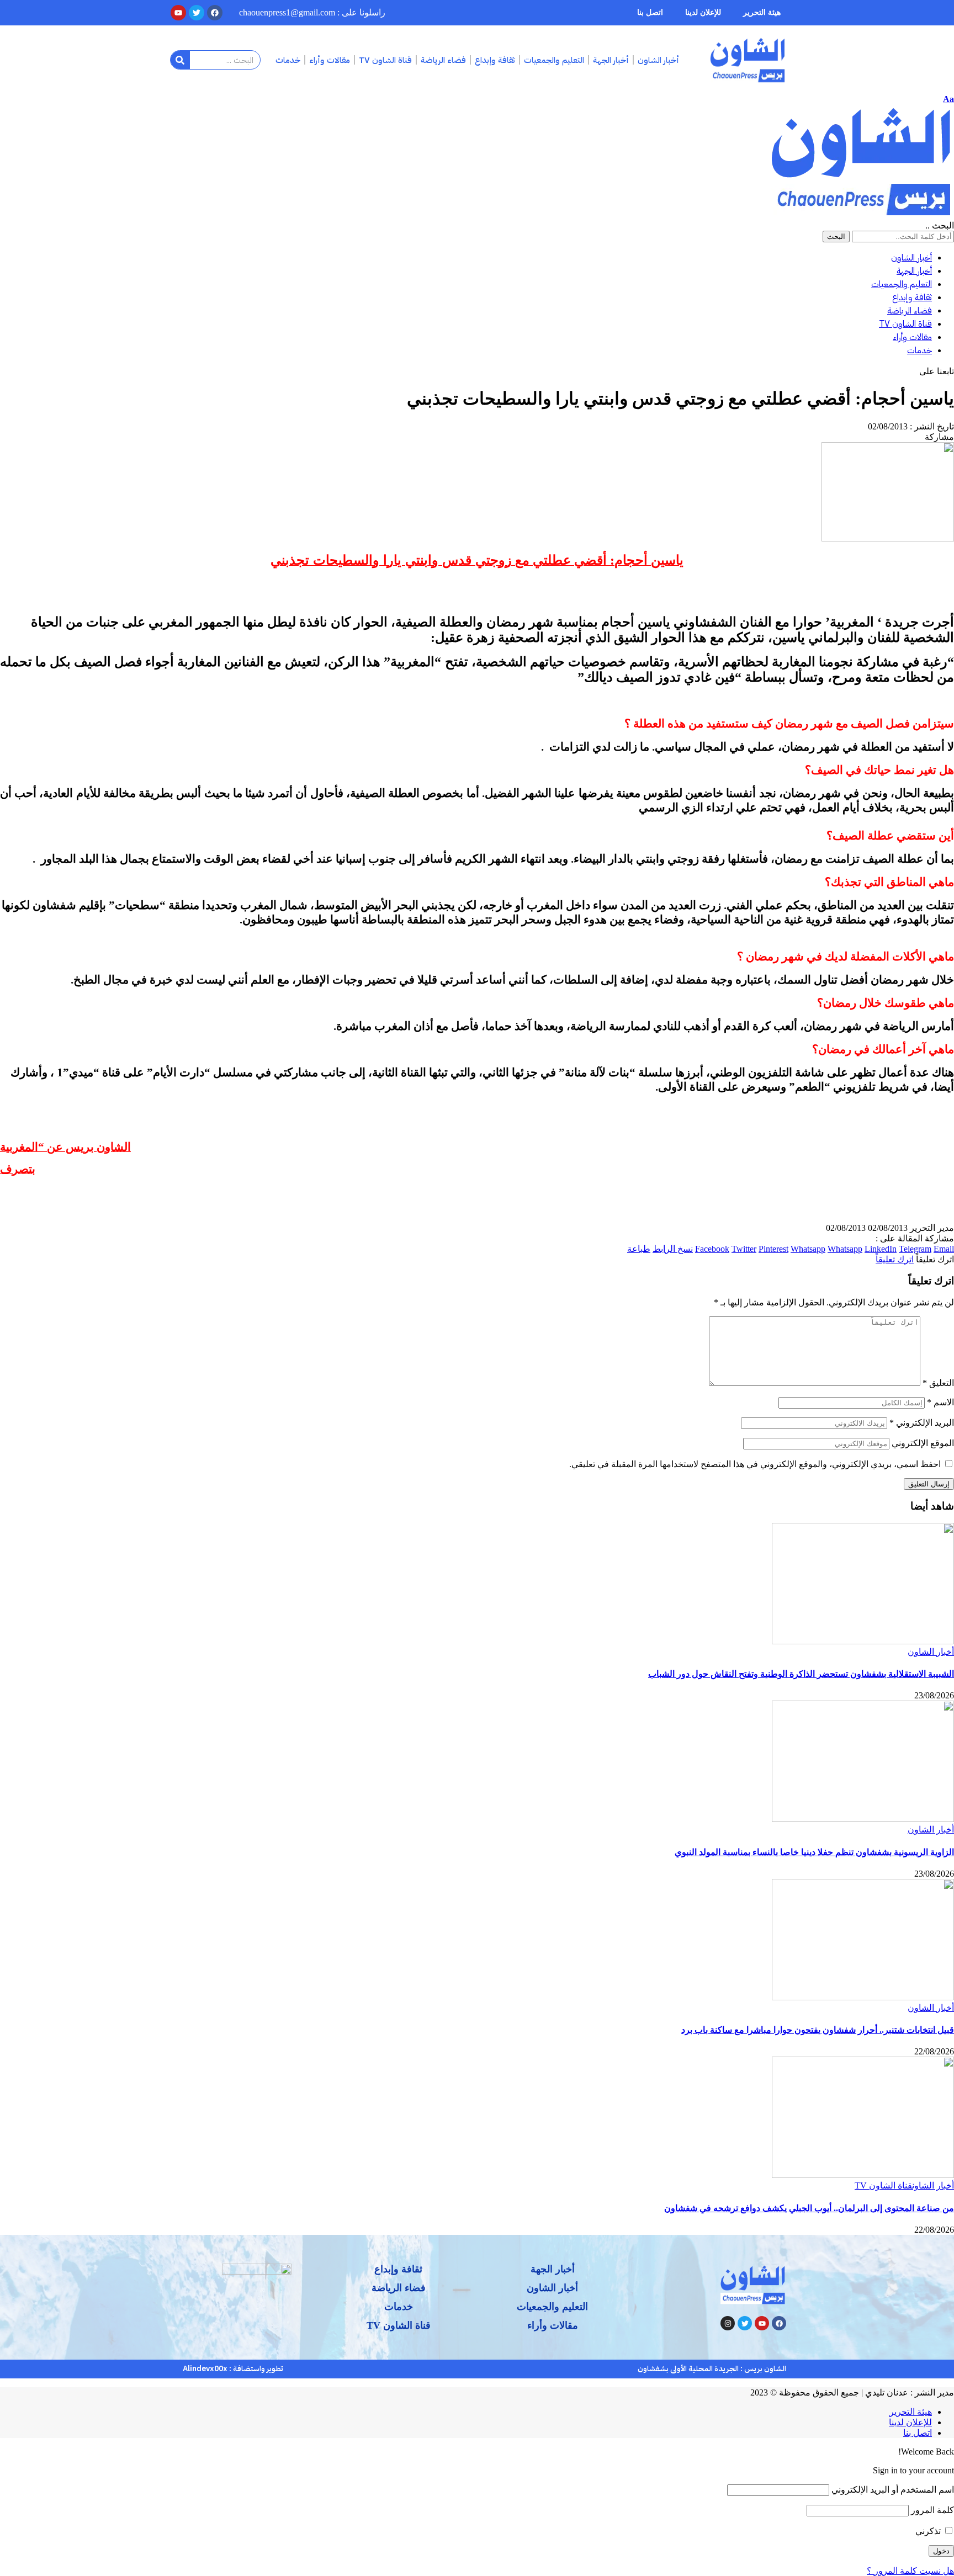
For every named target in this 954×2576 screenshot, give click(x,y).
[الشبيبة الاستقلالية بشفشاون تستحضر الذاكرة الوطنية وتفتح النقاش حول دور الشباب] (863, 1641)
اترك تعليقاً (895, 1259)
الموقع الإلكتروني (923, 1443)
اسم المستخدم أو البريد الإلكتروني (893, 2490)
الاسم (940, 1402)
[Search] (180, 60)
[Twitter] (745, 2323)
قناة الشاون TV (883, 2185)
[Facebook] (779, 2323)
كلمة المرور (932, 2510)
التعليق (938, 1383)
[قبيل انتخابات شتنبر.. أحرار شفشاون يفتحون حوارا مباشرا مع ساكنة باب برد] (863, 1997)
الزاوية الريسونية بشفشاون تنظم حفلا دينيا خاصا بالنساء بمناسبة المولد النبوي (814, 1852)
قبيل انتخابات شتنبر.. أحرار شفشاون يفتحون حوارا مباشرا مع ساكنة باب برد (818, 2030)
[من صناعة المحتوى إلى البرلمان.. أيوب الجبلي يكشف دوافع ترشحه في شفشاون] (863, 2175)
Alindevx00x (205, 2369)
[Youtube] (762, 2323)
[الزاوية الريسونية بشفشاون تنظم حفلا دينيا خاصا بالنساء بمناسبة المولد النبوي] (863, 1819)
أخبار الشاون (931, 1652)
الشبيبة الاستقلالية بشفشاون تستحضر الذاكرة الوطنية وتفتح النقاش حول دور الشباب (801, 1674)
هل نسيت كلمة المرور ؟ (910, 2571)
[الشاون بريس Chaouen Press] (861, 215)
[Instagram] (728, 2323)
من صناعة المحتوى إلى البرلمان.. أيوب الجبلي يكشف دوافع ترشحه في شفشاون (809, 2208)
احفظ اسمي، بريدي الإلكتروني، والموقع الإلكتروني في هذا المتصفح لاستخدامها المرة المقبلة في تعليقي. (755, 1464)
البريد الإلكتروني (922, 1423)
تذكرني (929, 2531)
